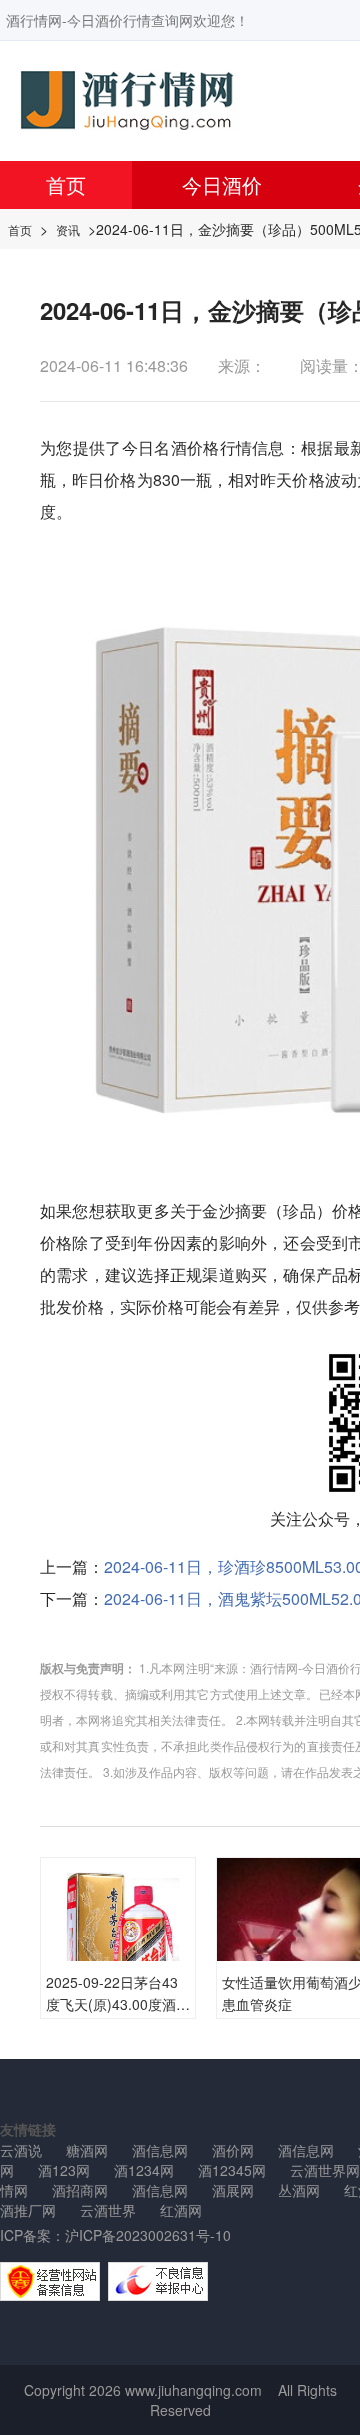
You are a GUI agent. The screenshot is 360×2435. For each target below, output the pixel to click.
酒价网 (233, 2150)
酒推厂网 (28, 2210)
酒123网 (64, 2170)
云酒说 (21, 2150)
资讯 (68, 229)
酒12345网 (232, 2170)
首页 (66, 184)
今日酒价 (222, 184)
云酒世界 (108, 2210)
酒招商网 (80, 2190)
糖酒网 (87, 2150)
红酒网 (181, 2210)
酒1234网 (144, 2170)
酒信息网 (160, 2150)
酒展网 (233, 2190)
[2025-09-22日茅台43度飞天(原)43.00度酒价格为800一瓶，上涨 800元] (118, 1934)
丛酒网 (299, 2190)
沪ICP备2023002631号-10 (148, 2235)
